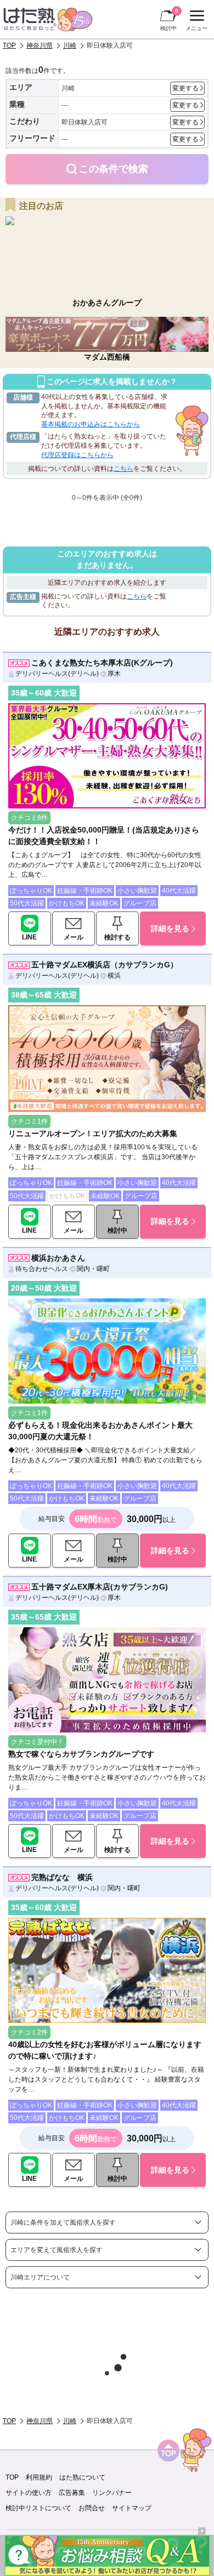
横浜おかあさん (58, 1258)
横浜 (114, 976)
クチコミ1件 (29, 1121)
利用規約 (39, 2477)
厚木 (114, 674)
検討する (117, 937)
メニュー (195, 22)
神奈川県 (40, 45)
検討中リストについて (38, 2508)
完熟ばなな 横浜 (62, 1877)
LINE (29, 937)
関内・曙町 (93, 1269)
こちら (123, 469)
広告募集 (72, 2493)
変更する (185, 88)
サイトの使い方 (29, 2493)
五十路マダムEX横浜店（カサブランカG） (105, 965)
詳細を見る (170, 928)
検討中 (169, 19)
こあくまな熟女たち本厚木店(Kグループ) (102, 663)
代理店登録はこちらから (77, 455)
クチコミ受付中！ (37, 1742)
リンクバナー (112, 2493)
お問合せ (92, 2508)
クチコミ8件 (29, 818)
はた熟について (82, 2477)
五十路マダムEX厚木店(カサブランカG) (100, 1587)
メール (74, 937)
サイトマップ (132, 2508)
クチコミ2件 (29, 2032)
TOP (9, 45)
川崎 (70, 45)
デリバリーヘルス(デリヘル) (57, 674)
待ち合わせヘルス (42, 1269)
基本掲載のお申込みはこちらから (91, 424)
